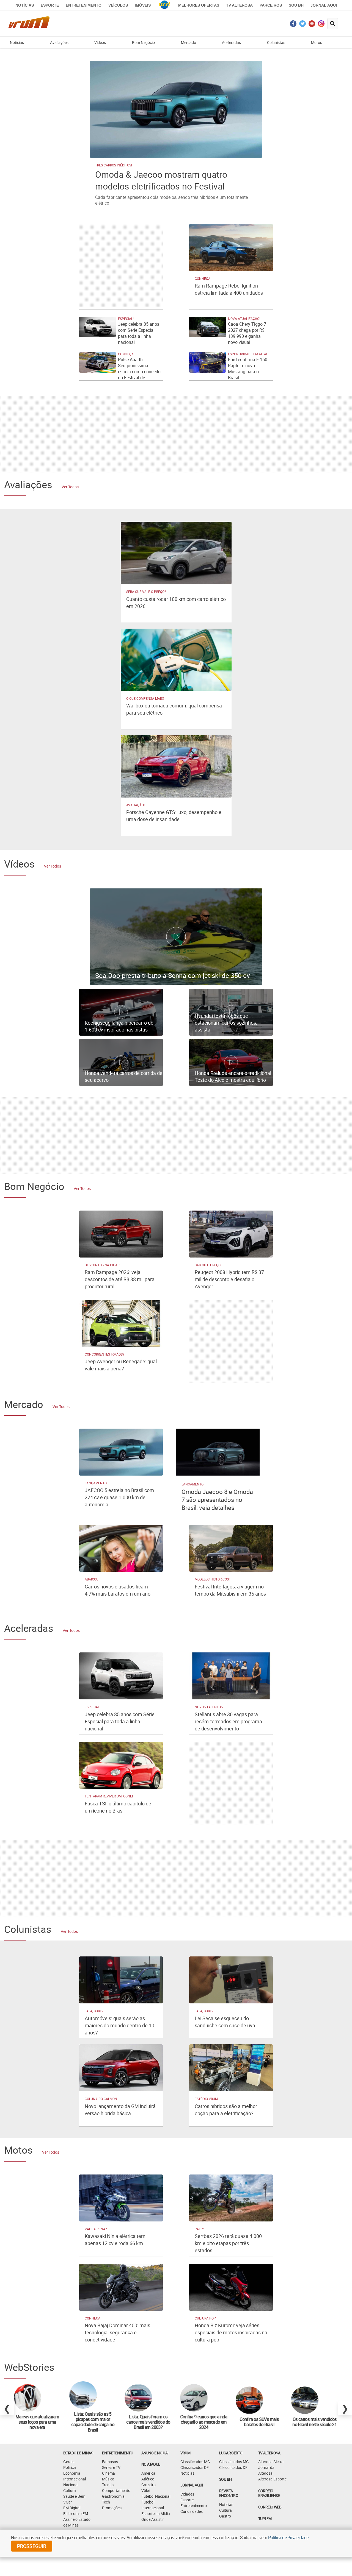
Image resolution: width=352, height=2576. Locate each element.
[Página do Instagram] (321, 25)
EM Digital (72, 2508)
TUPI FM (265, 2518)
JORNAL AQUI (324, 5)
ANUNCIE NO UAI (155, 2453)
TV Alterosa (239, 5)
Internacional (75, 2479)
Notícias (25, 5)
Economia (72, 2473)
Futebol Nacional (156, 2496)
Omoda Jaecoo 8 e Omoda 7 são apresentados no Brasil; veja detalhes (217, 1500)
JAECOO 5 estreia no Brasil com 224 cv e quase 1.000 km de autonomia (119, 1497)
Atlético (148, 2479)
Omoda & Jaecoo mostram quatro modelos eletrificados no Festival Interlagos (161, 186)
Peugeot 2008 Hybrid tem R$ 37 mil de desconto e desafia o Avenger (229, 1279)
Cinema (108, 2473)
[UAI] (164, 5)
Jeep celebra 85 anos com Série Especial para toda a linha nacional (139, 333)
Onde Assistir (153, 2519)
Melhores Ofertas (199, 5)
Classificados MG (195, 2462)
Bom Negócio (143, 42)
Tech (106, 2502)
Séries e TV (111, 2467)
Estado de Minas (78, 2453)
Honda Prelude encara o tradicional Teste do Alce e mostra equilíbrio (233, 1076)
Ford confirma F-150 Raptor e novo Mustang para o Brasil (248, 369)
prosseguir (32, 2546)
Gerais (69, 2462)
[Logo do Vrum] (29, 23)
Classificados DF (195, 2467)
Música (108, 2479)
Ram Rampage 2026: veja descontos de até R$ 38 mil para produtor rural (120, 1279)
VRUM (185, 2453)
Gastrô (225, 2516)
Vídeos (100, 42)
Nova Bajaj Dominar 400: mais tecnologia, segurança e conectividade (117, 2332)
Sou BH (296, 5)
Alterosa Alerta (271, 2462)
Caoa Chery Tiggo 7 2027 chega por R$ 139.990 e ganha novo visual (247, 333)
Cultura (70, 2490)
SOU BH (225, 2479)
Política (70, 2467)
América (148, 2473)
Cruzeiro (148, 2485)
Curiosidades (192, 2511)
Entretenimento (84, 5)
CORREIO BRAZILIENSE (269, 2493)
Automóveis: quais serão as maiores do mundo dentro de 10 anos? (119, 2025)
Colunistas (276, 42)
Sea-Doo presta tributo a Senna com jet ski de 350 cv (173, 975)
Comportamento (116, 2490)
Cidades (187, 2494)
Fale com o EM (76, 2514)
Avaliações (59, 42)
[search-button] (333, 24)
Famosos (110, 2462)
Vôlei (145, 2490)
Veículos (118, 5)
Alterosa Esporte (272, 2479)
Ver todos (70, 487)
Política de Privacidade (288, 2538)
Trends (108, 2485)
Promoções (112, 2508)
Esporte (50, 5)
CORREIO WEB (270, 2507)
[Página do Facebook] (293, 25)
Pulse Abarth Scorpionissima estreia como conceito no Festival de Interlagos (139, 372)
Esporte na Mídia (156, 2514)
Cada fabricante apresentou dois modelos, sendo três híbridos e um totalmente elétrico (171, 200)
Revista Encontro (229, 2493)
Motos (317, 42)
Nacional (71, 2485)
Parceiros (271, 5)
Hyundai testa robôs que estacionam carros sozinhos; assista (226, 1023)
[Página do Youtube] (312, 25)
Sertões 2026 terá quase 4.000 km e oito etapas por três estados (228, 2243)
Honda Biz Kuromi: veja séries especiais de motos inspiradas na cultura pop (231, 2332)
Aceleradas (231, 42)
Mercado (189, 42)
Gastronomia (113, 2496)
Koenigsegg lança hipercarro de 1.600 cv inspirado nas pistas (119, 1026)
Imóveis (143, 5)
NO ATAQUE (151, 2464)
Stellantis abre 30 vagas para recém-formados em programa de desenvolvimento (228, 1721)
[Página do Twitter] (303, 25)
